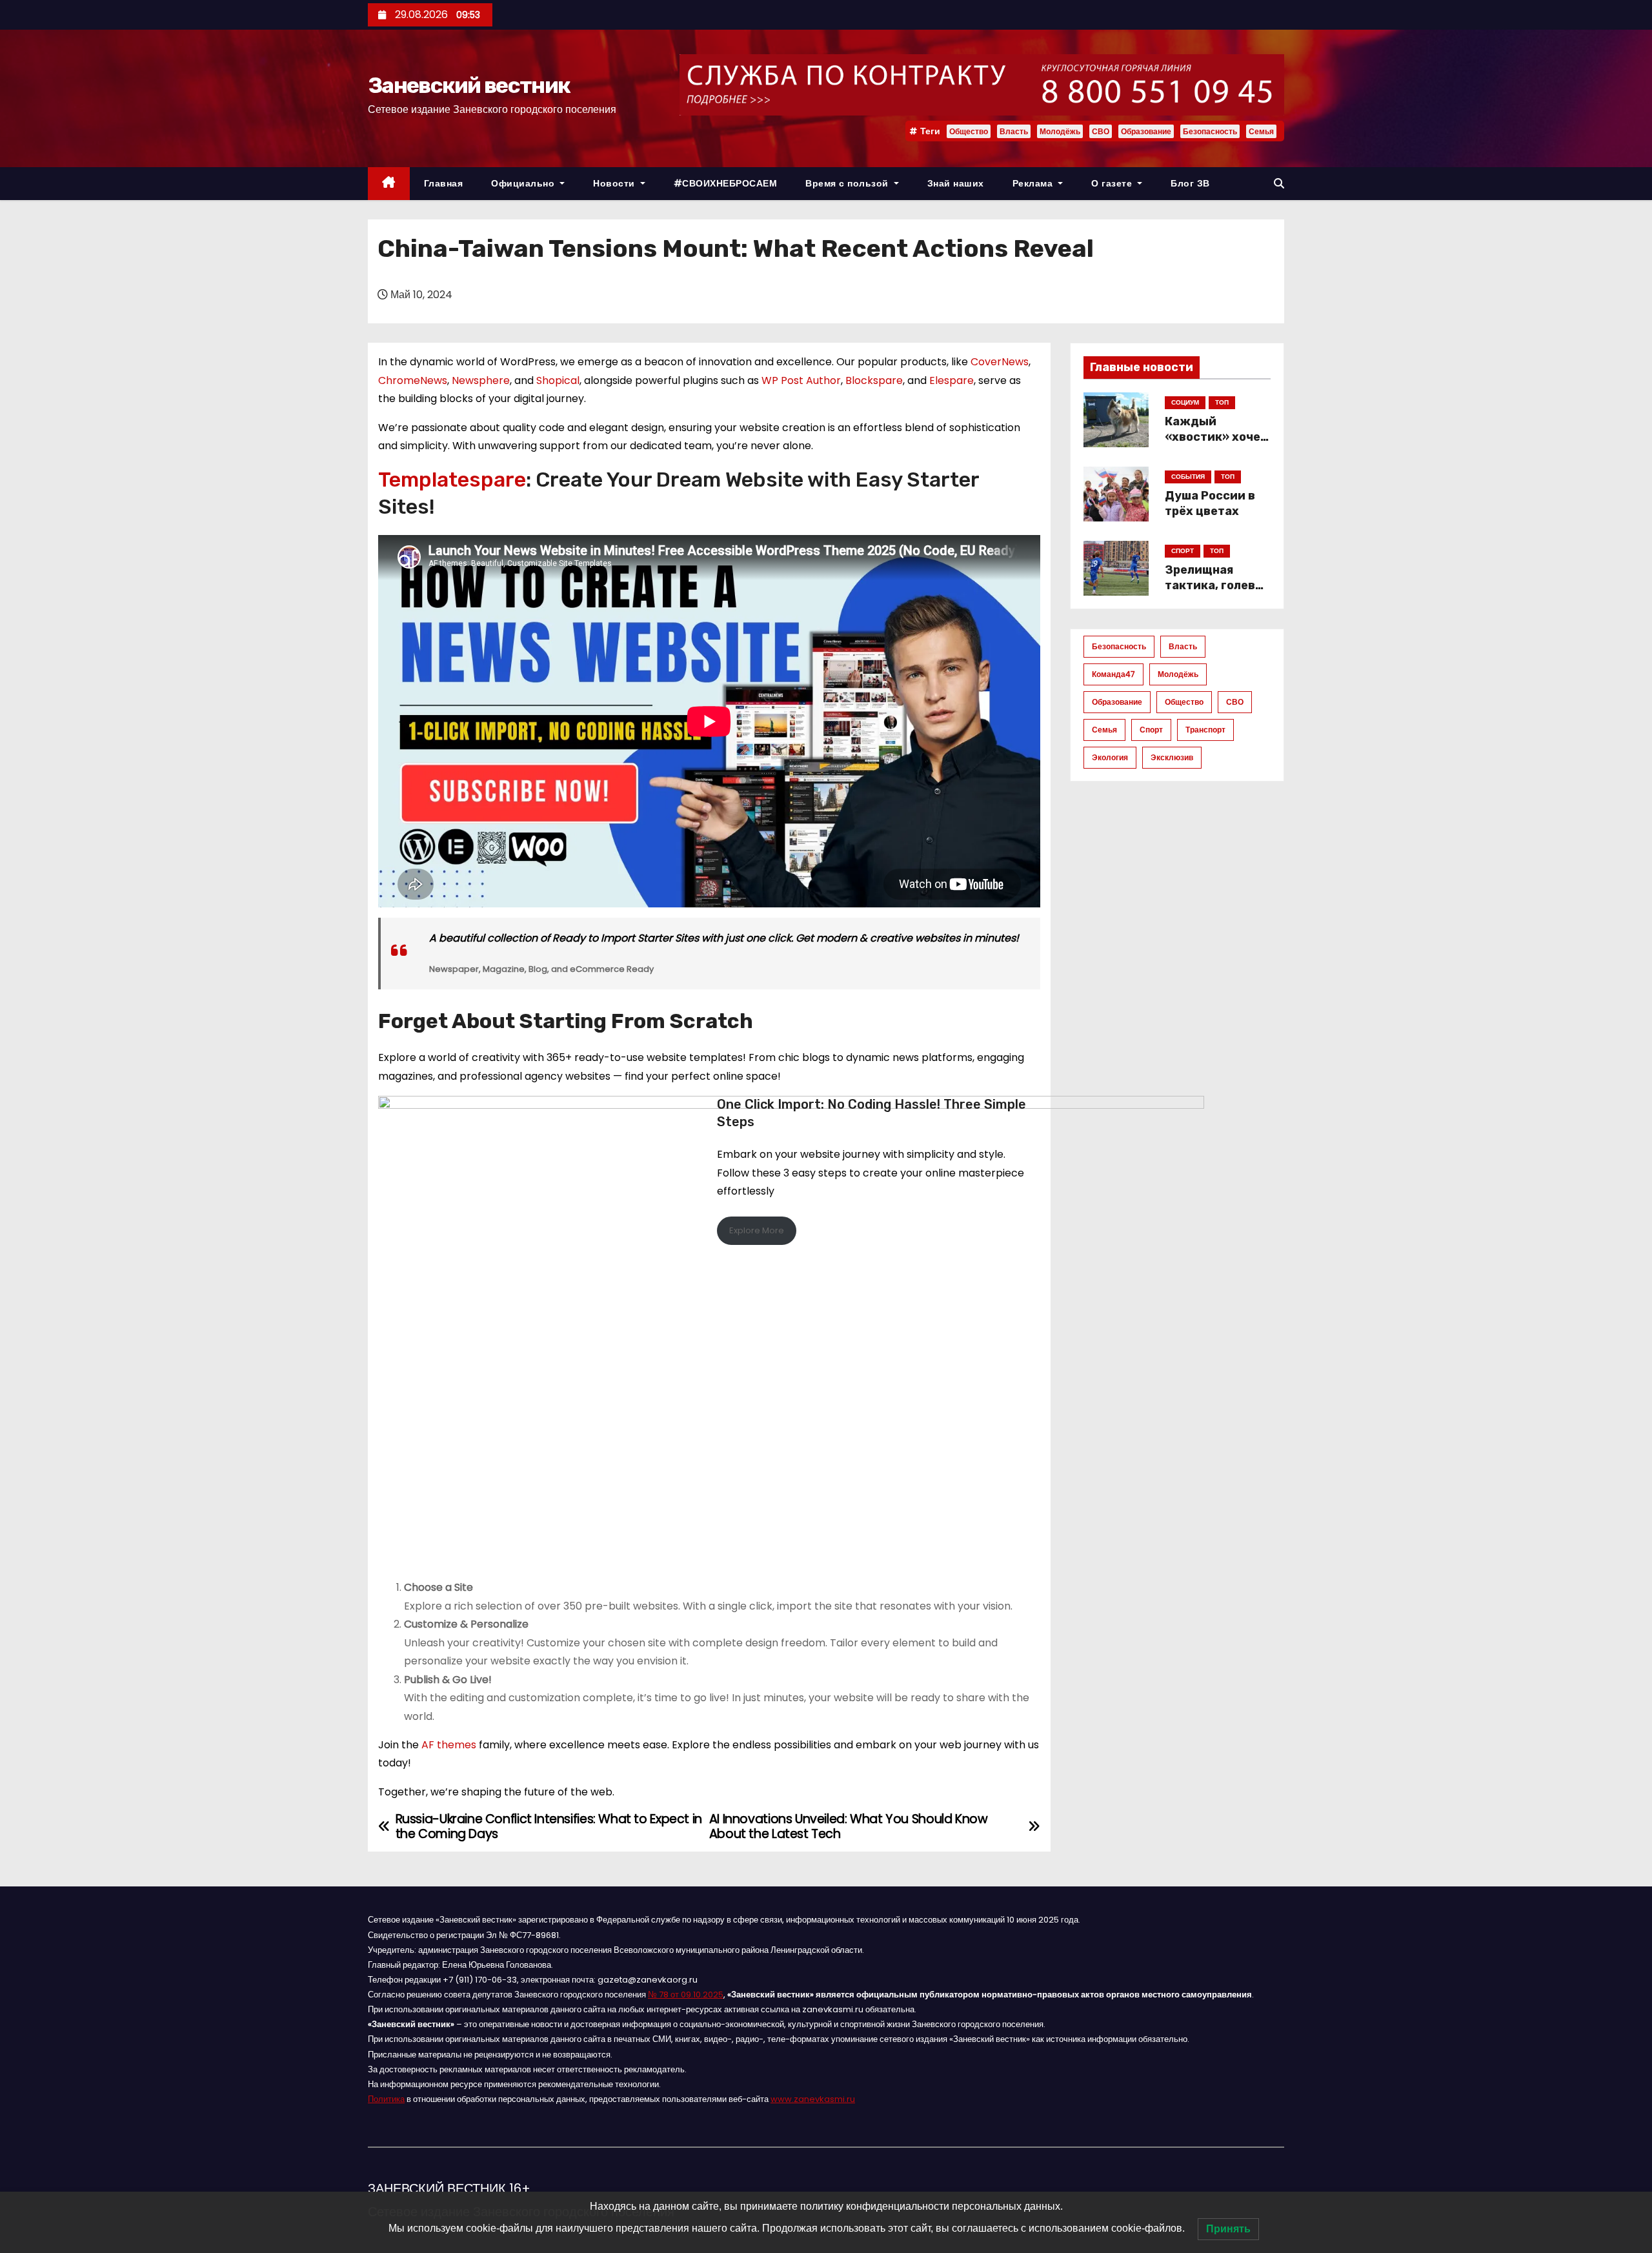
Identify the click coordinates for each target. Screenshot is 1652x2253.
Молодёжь (1060, 131)
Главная (444, 183)
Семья (1261, 131)
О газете (1113, 183)
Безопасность (1210, 131)
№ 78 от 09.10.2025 (686, 1995)
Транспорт (1205, 730)
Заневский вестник (469, 86)
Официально (524, 183)
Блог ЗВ (1190, 183)
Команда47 (1113, 674)
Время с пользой (848, 183)
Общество (969, 131)
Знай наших (956, 183)
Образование (1146, 131)
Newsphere (481, 380)
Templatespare (452, 480)
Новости (615, 183)
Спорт (1151, 730)
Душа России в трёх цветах (1210, 503)
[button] (1279, 184)
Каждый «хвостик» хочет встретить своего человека (1216, 445)
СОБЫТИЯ (1188, 477)
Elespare (952, 380)
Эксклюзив (1172, 757)
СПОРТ (1183, 551)
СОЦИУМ (1185, 402)
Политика (386, 2099)
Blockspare (874, 380)
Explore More (757, 1230)
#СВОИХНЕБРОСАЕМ (726, 183)
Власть (1014, 131)
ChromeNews (413, 380)
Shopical (558, 380)
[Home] (389, 184)
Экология (1110, 757)
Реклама (1034, 183)
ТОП (1222, 402)
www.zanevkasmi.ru (813, 2099)
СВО (1101, 131)
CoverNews (1000, 362)
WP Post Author (801, 380)
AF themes (449, 1745)
